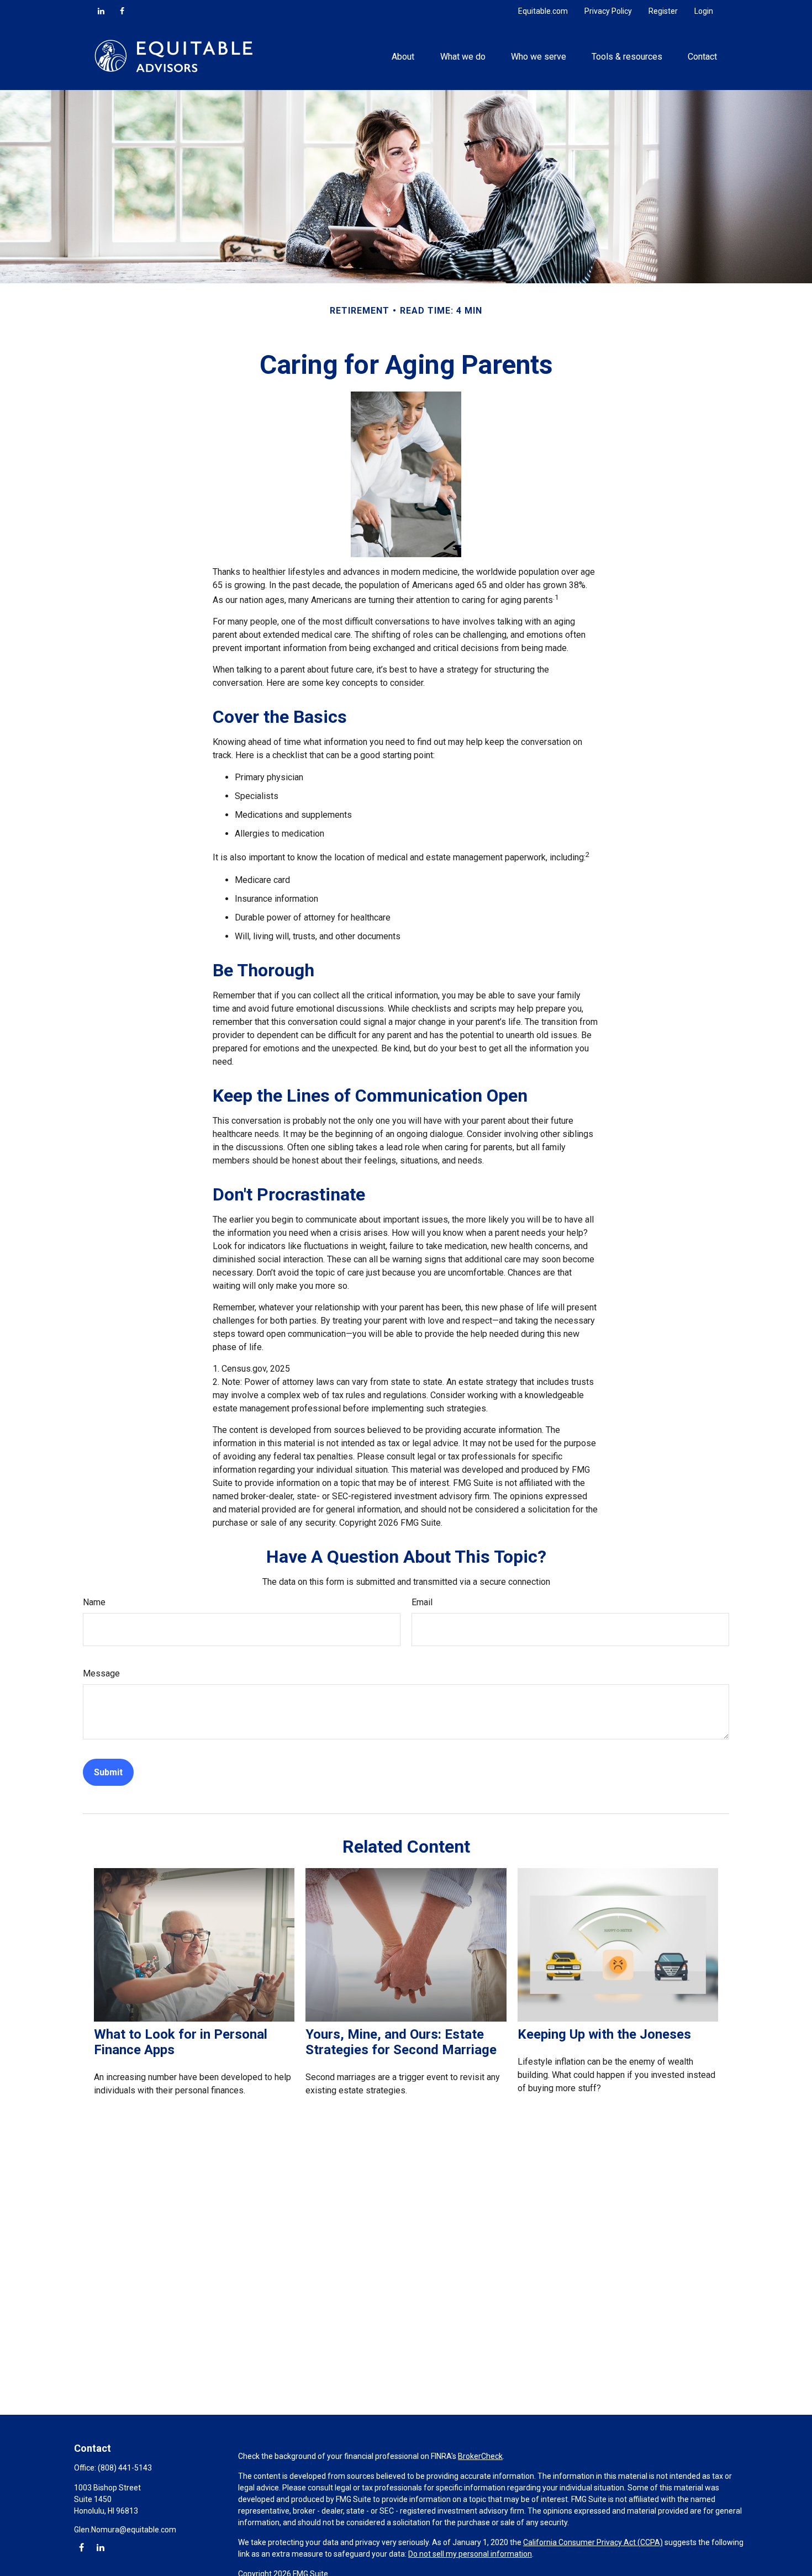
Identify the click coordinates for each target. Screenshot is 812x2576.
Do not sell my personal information (470, 2554)
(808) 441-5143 (125, 2468)
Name (94, 1602)
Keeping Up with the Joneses (604, 2034)
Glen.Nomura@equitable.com (125, 2530)
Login (704, 11)
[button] (403, 56)
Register (663, 11)
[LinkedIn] (101, 11)
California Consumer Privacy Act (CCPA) (593, 2542)
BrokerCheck (480, 2456)
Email (422, 1602)
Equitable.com (543, 11)
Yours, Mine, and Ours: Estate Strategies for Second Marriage (401, 2042)
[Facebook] (122, 11)
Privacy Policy (608, 11)
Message (101, 1673)
